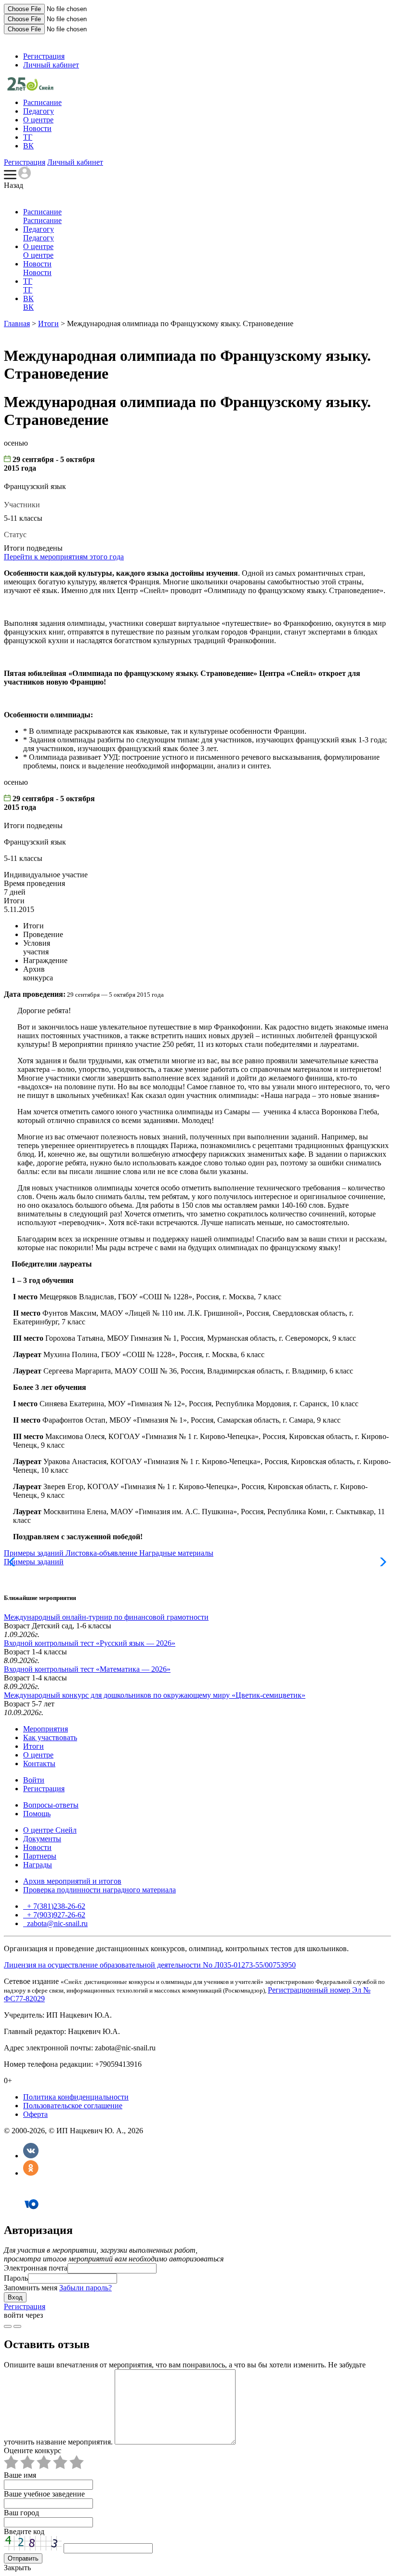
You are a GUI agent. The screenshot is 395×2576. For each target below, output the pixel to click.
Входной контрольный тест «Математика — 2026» (87, 1669)
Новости (37, 128)
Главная (17, 324)
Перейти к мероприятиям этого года (64, 557)
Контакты (39, 1764)
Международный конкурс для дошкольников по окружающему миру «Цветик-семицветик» (155, 1695)
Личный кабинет (51, 65)
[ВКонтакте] (31, 2156)
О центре (38, 120)
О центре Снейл (50, 1830)
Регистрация (44, 56)
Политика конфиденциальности (76, 2097)
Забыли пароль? (86, 2288)
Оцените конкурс (33, 2451)
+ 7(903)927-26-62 (55, 1915)
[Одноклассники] (31, 2173)
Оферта (35, 2114)
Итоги (48, 324)
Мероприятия (46, 1729)
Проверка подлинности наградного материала (99, 1890)
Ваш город (21, 2513)
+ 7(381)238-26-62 (55, 1906)
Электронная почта (36, 2268)
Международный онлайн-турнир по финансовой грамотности (106, 1617)
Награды (38, 1865)
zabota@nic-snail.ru (56, 1923)
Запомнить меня (31, 2288)
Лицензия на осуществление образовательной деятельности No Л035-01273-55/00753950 (150, 1965)
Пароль (16, 2278)
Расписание (42, 102)
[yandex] (8, 2326)
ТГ (28, 137)
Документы (42, 1839)
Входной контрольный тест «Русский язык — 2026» (90, 1643)
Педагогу (39, 111)
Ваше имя (20, 2475)
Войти (34, 1780)
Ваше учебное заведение (44, 2494)
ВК (28, 146)
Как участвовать (50, 1737)
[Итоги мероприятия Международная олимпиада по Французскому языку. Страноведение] (30, 88)
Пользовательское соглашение (73, 2106)
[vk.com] (17, 2326)
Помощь (37, 1814)
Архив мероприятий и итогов (72, 1881)
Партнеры (40, 1856)
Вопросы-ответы (51, 1805)
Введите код (24, 2531)
